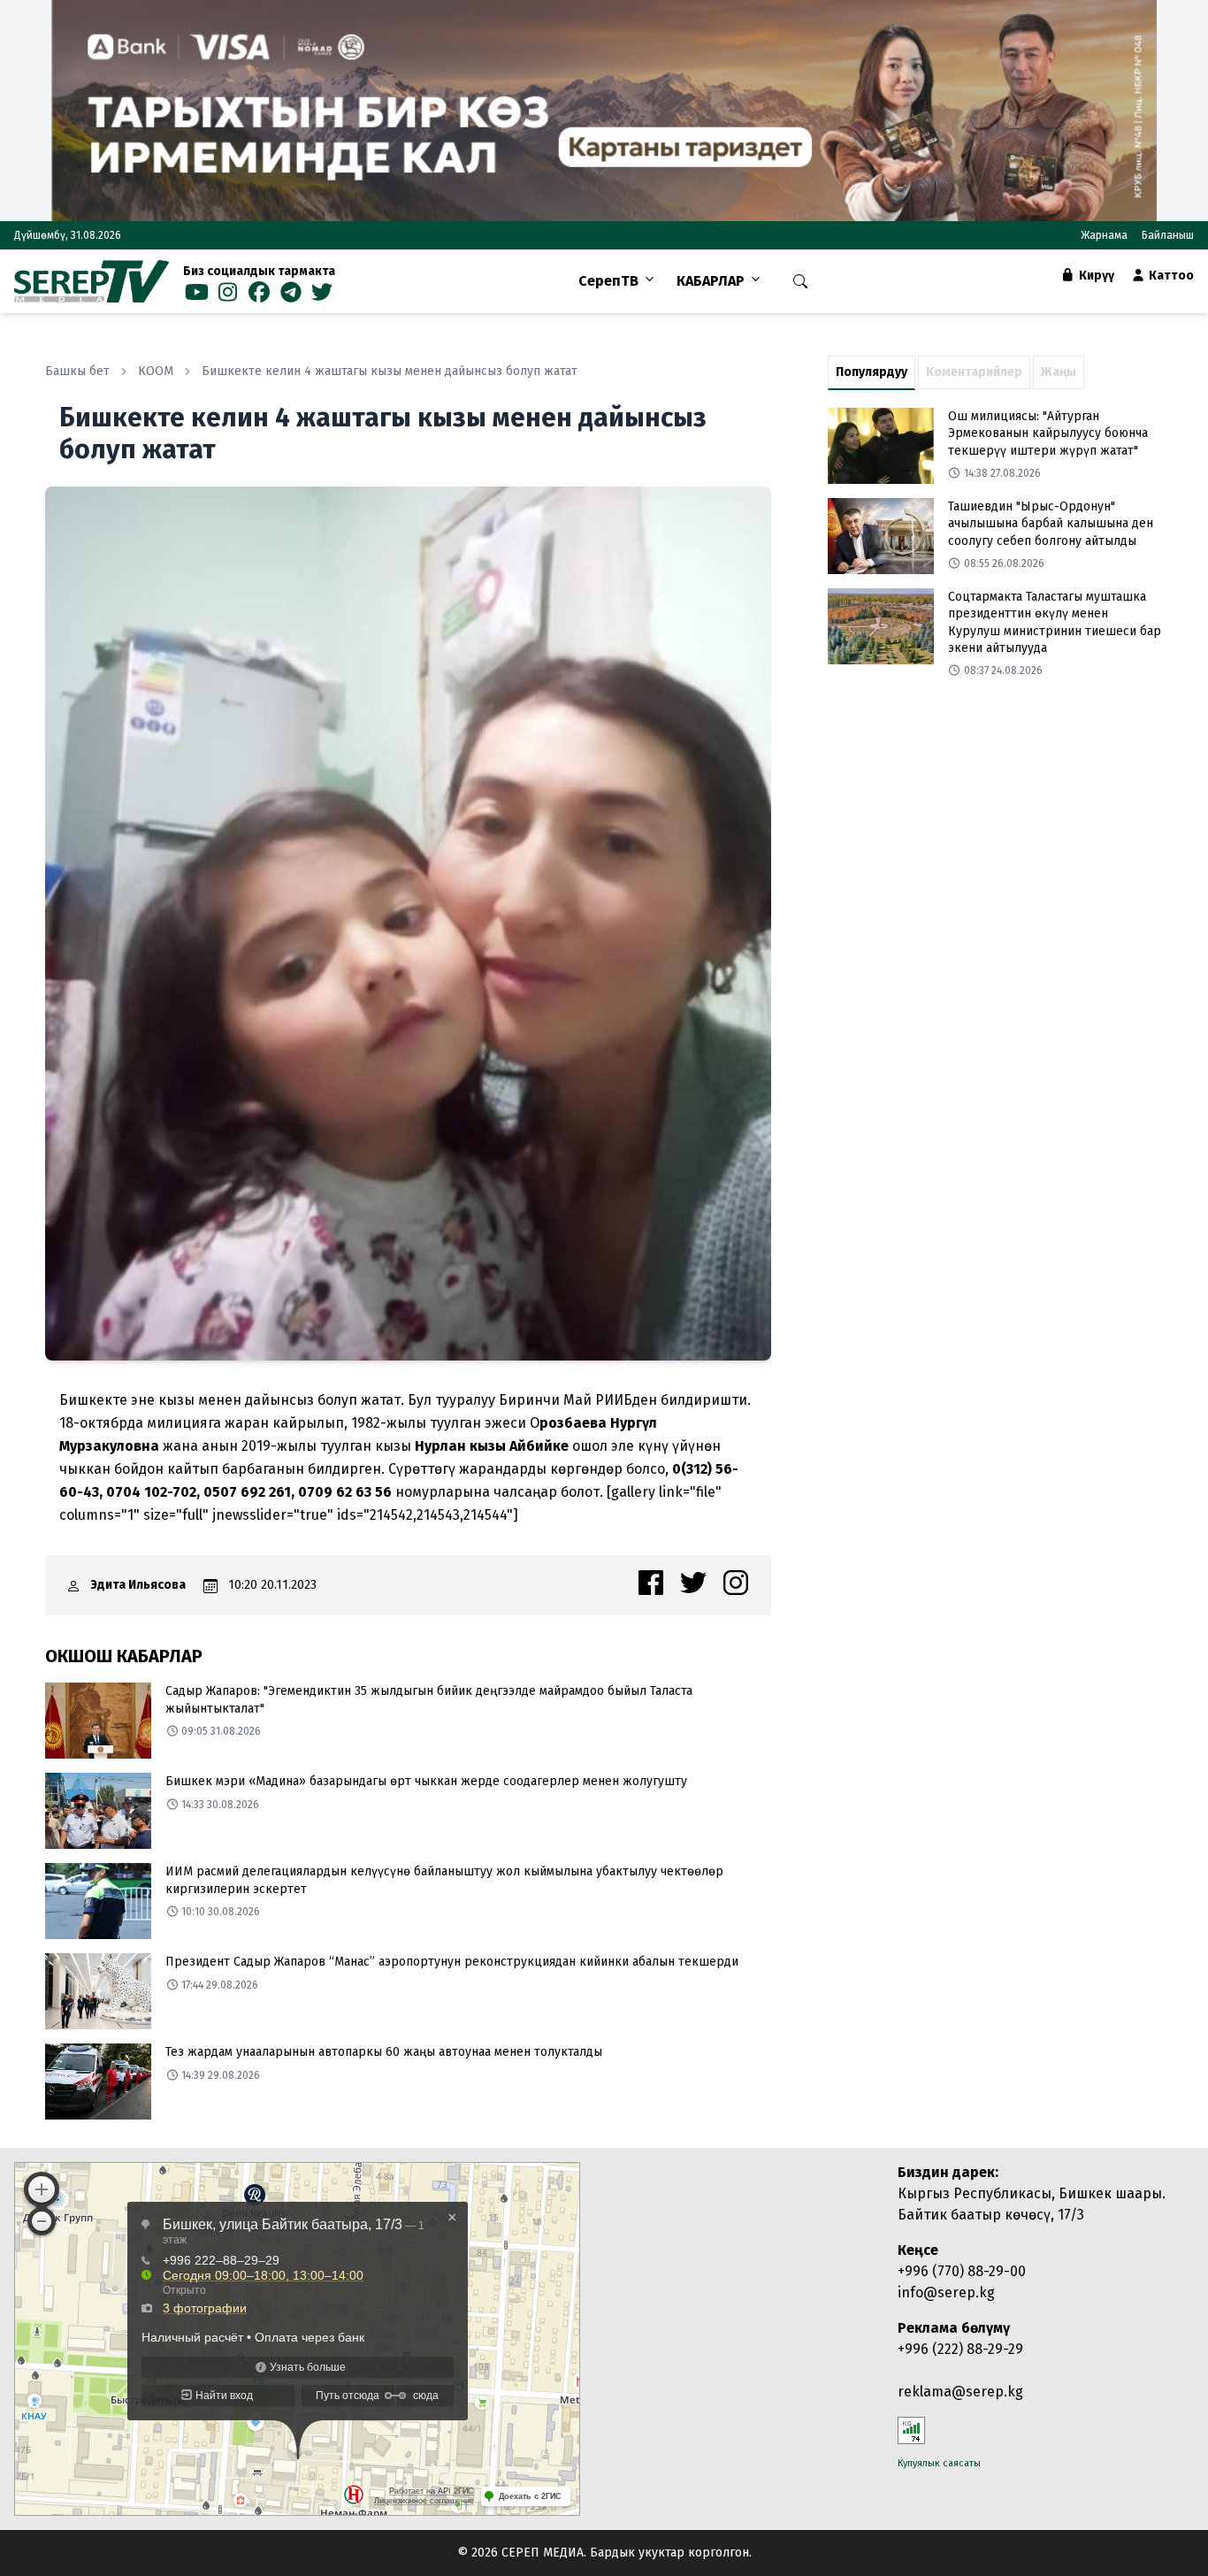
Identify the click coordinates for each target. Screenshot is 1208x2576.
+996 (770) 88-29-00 (962, 2271)
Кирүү (1095, 276)
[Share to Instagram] (736, 1583)
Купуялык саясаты (939, 2463)
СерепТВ (608, 281)
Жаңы (1059, 372)
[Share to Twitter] (693, 1583)
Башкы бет (77, 371)
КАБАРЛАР (711, 281)
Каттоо (1170, 276)
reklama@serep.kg (960, 2392)
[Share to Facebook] (651, 1583)
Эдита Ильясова (138, 1585)
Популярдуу (872, 372)
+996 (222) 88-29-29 (960, 2349)
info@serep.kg (946, 2292)
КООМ (156, 371)
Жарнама (1104, 235)
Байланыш (1168, 235)
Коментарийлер (974, 372)
